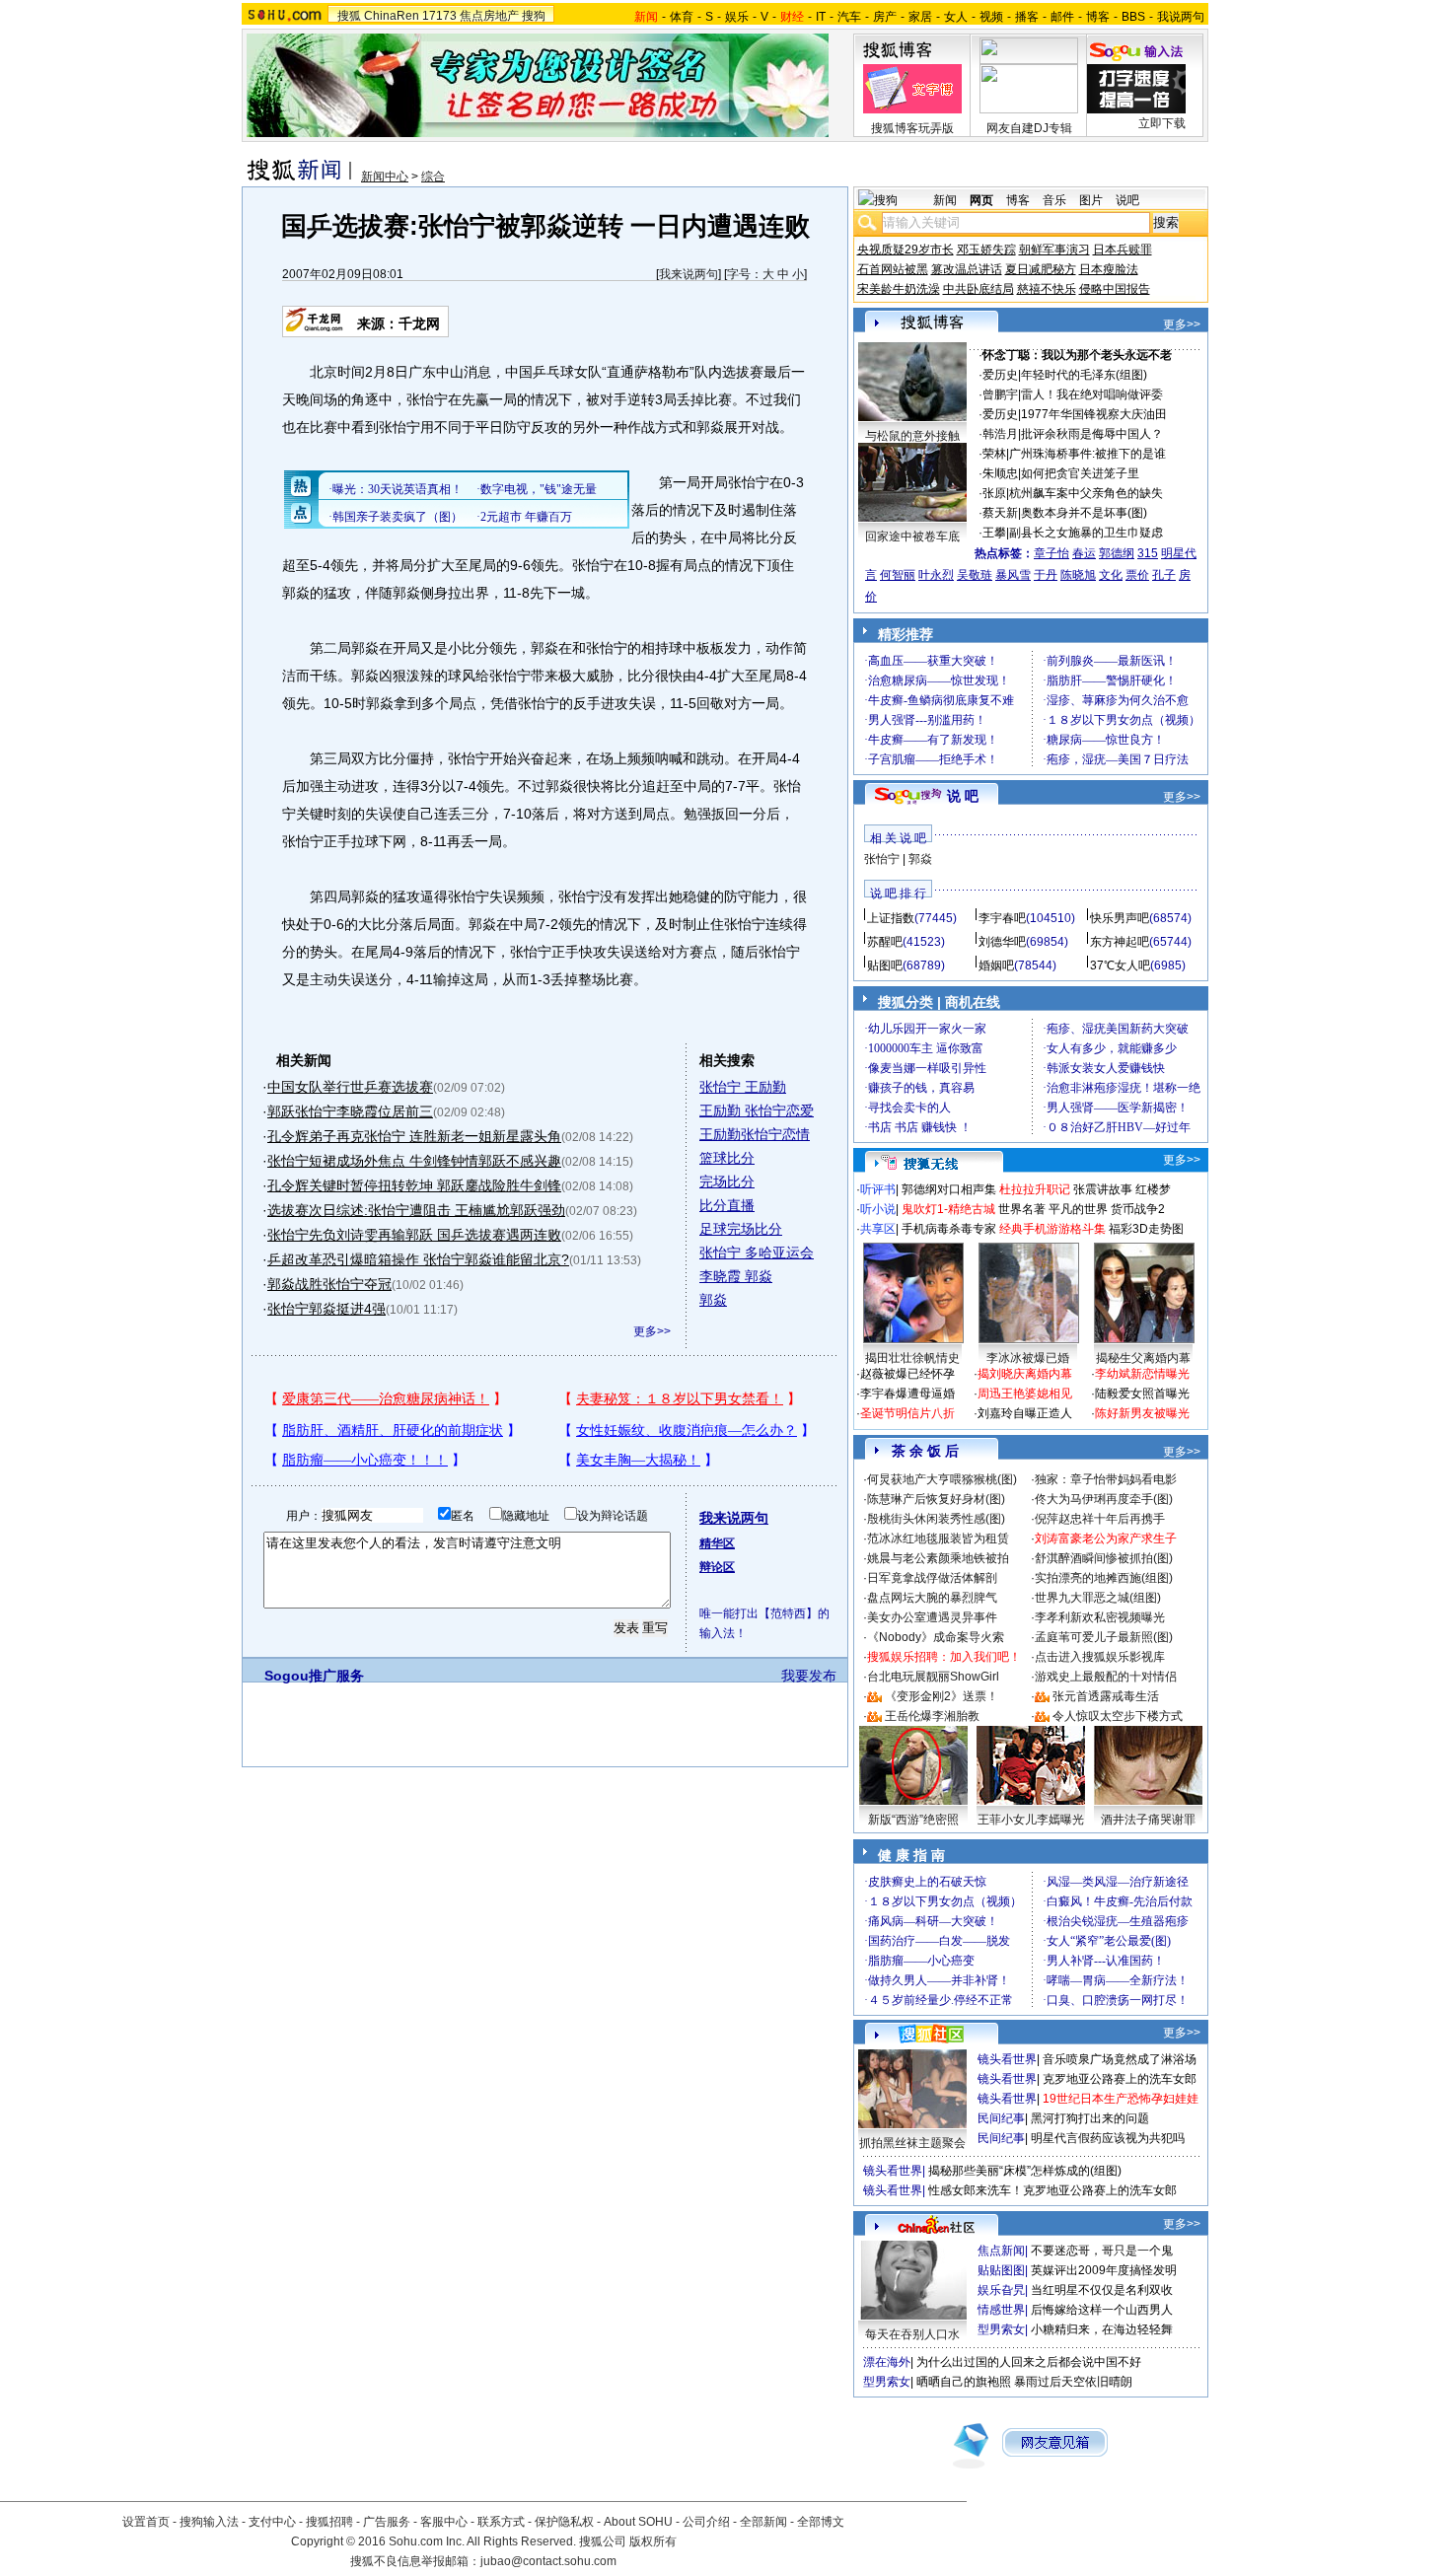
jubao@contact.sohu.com (548, 2561)
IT (821, 17)
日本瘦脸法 (1109, 269)
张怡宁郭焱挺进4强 (326, 1309)
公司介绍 (706, 2522)
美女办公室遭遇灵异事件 (932, 1617)
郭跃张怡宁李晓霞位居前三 (350, 1111)
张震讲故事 (1103, 1189)
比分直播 (727, 1205)
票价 (1137, 575)
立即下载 (1162, 123)
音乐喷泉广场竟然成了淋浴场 (1120, 2059)
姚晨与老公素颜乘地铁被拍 (938, 1558)
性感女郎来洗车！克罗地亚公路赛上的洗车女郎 (1052, 2190)
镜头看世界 (1007, 2059)
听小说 (878, 1209)
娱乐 (737, 17)
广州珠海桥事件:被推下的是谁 (1087, 454)
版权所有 (653, 2541)
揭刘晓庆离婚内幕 (1025, 1374)
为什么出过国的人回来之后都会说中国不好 (1029, 2362)
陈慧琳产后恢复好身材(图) (936, 1499)
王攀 (994, 533)
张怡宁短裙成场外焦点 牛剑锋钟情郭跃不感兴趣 (414, 1161)
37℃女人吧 (1120, 966)
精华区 (717, 1543)
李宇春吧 (1002, 918)
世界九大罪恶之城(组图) (1098, 1598)
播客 (1027, 17)
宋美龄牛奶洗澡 (899, 289)
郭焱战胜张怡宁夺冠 (329, 1284)
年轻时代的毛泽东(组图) (1084, 375)
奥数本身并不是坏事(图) (1084, 513)
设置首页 (146, 2522)
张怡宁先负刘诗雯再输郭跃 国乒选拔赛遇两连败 (414, 1235)
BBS (1133, 17)
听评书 (878, 1189)
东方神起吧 (1120, 942)
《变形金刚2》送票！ (942, 1696)
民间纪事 (1001, 2118)
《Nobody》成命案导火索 (936, 1637)
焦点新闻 (1001, 2251)
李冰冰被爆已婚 (1028, 1358)
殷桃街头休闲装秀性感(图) (936, 1519)
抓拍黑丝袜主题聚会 (912, 2143)
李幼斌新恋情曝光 (1142, 1374)
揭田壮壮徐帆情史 (912, 1358)
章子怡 (1051, 553)
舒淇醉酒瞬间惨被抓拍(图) (1104, 1558)
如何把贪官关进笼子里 (1080, 473)
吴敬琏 (975, 575)
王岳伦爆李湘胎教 (932, 1716)
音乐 (1054, 200)
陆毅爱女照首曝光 (1142, 1394)
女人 (956, 17)
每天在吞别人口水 (912, 2334)
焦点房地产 (489, 16)
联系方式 (501, 2522)
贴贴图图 (1001, 2270)
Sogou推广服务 (314, 1676)
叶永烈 (936, 575)
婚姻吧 (996, 966)
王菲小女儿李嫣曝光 (1031, 1820)
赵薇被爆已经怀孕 (907, 1374)
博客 (1098, 17)
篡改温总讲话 (967, 269)
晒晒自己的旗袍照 (964, 2382)
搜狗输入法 (209, 2522)
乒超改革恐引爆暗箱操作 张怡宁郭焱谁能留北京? (418, 1259)
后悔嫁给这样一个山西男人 (1102, 2310)
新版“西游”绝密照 (913, 1820)
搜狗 (534, 16)
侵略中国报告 (1115, 289)
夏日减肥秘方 (1041, 269)
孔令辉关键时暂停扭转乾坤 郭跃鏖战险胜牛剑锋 (414, 1185)
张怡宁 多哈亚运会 (757, 1252)
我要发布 (809, 1676)
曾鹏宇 (1000, 394)
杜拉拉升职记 (1035, 1189)
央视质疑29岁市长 (906, 250)
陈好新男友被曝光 (1142, 1413)
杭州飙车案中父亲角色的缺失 (1086, 493)
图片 (1091, 200)
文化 (1111, 575)
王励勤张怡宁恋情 (755, 1134)
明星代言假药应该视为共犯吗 (1108, 2138)
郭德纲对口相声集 (949, 1189)
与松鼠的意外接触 (912, 436)
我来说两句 (689, 274)
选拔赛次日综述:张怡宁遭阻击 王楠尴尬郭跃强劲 (416, 1210)
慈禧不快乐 (1047, 289)
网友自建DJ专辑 (1029, 128)
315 (1148, 553)
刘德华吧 (1002, 942)
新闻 (945, 200)
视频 (991, 17)
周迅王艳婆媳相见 (1025, 1394)
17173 (439, 16)
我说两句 (1181, 17)
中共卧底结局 (979, 289)
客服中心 (444, 2522)
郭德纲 (1117, 553)
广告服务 (387, 2522)
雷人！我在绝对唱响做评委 (1092, 394)
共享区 (878, 1229)
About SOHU (638, 2522)
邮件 (1062, 17)
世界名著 (1022, 1209)
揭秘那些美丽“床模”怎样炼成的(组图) (1025, 2171)
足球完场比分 (741, 1229)
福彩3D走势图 (1146, 1229)
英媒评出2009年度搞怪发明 (1104, 2270)
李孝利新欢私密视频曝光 (1100, 1617)
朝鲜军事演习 (1054, 250)
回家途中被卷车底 (912, 537)
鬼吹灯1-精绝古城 (948, 1209)
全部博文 (821, 2522)
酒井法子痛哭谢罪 (1148, 1820)
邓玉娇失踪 (986, 250)
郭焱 (713, 1300)
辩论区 (717, 1567)
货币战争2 (1138, 1209)
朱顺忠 (1000, 473)
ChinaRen (392, 16)
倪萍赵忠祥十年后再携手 (1100, 1519)
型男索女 (1001, 2329)
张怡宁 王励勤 (743, 1087)
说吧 (1127, 200)
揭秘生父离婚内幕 (1143, 1358)
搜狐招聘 (329, 2522)
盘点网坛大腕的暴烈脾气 (932, 1598)
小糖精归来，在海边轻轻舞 (1102, 2329)
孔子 (1164, 575)
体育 (682, 17)
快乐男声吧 (1120, 918)
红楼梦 (1153, 1189)
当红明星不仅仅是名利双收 (1102, 2290)
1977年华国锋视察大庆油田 (1094, 414)
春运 (1084, 553)
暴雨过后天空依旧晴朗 (1073, 2382)
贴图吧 (885, 966)
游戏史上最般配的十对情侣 (1106, 1677)
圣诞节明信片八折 (907, 1413)
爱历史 (1000, 375)
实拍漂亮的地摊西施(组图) (1104, 1578)
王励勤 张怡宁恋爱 (757, 1110)
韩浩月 (1000, 434)
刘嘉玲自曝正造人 (1025, 1413)
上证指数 (891, 918)
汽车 (849, 17)
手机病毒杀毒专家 (949, 1229)
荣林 (994, 454)
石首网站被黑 (893, 269)
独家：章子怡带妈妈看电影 (1106, 1479)
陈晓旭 (1078, 575)
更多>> (652, 1331)
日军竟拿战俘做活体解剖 (932, 1578)
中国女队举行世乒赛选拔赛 (350, 1087)
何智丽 (898, 575)
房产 (885, 17)
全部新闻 (763, 2522)
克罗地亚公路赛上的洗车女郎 (1120, 2079)
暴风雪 (1013, 575)
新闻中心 (385, 177)
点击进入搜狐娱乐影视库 (1100, 1657)
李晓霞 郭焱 (736, 1276)
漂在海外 (887, 2362)
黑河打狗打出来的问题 (1090, 2118)
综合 (433, 177)
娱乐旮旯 (1001, 2290)
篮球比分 (727, 1158)
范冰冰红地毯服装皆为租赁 (938, 1538)
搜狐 (349, 16)
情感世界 (1001, 2310)
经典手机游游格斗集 (1052, 1229)
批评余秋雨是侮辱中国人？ (1092, 434)
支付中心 (272, 2522)
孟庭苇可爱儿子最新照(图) (1104, 1637)
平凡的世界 (1078, 1209)
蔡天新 (1000, 513)
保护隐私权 (564, 2522)
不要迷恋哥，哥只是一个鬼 (1102, 2251)
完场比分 (727, 1181)
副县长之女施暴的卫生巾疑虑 (1086, 533)
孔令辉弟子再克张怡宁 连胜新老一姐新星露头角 (414, 1136)
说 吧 (963, 796)
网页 (981, 200)
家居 (920, 17)
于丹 (1046, 575)
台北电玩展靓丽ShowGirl (933, 1677)
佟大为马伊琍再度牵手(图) (1104, 1499)
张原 (994, 493)
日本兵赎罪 (1123, 250)
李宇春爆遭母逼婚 (907, 1394)
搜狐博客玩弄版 (912, 128)
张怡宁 (882, 859)
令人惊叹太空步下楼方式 (1118, 1716)
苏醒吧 (885, 942)
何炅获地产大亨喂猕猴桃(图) (942, 1479)
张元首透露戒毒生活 (1106, 1696)
